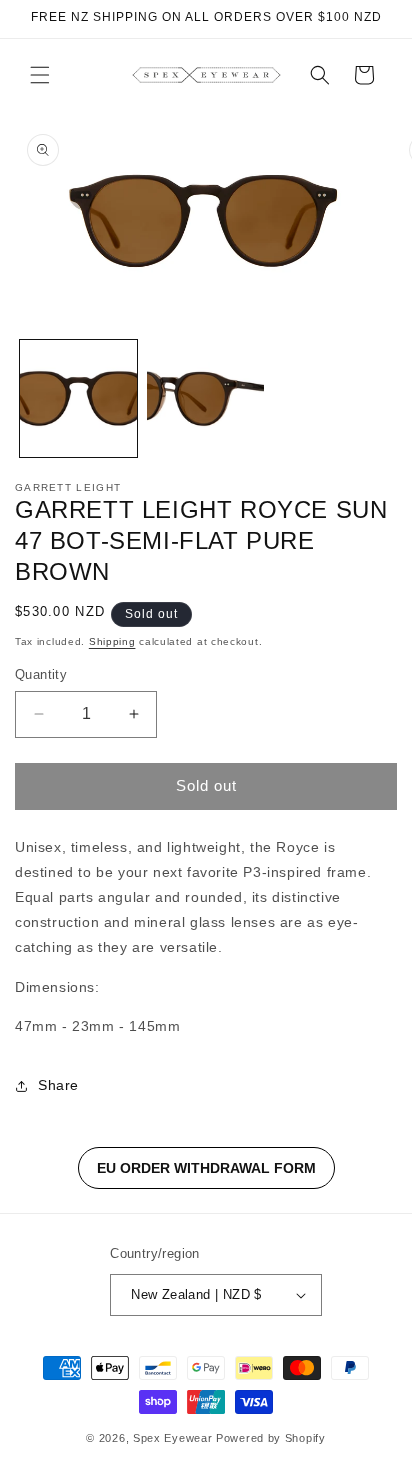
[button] (40, 75)
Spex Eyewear (172, 1438)
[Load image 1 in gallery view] (78, 398)
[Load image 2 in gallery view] (205, 398)
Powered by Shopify (271, 1438)
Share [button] (58, 1085)
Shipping (112, 641)
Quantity (41, 674)
